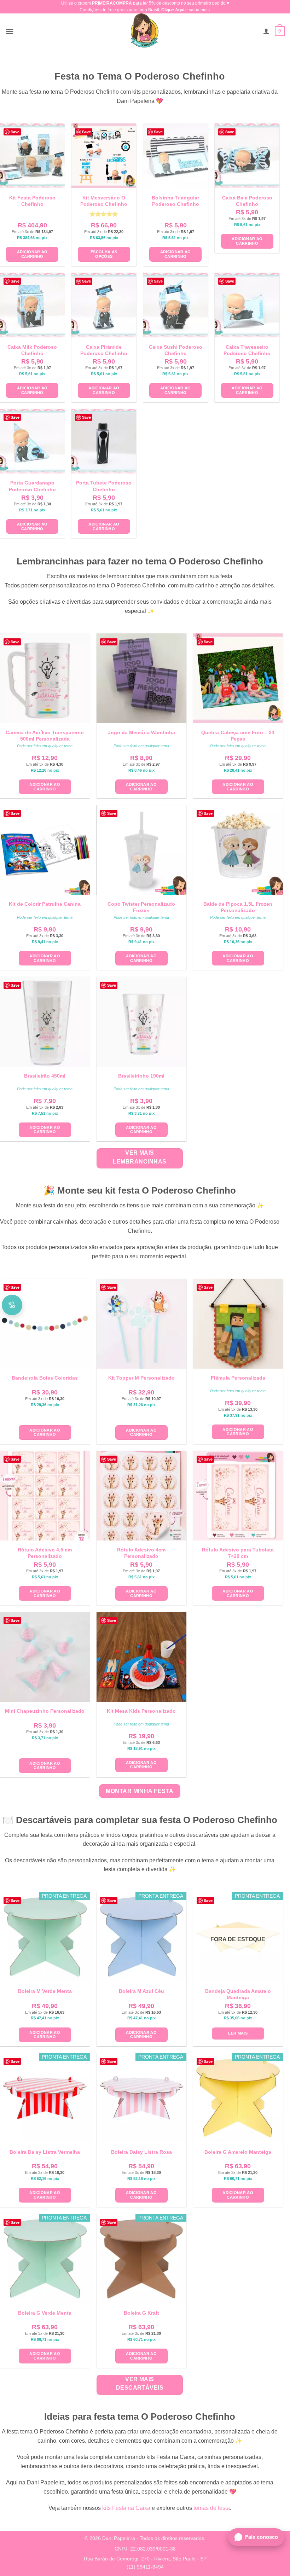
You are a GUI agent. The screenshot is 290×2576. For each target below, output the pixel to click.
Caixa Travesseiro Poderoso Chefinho (247, 350)
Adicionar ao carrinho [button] (32, 254)
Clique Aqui (173, 10)
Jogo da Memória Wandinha (141, 732)
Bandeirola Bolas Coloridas (45, 1378)
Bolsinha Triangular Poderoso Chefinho (175, 201)
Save (15, 132)
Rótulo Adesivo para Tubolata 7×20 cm (238, 1553)
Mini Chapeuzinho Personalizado (45, 1711)
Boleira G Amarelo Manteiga (238, 2152)
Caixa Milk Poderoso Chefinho (32, 350)
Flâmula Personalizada (238, 1378)
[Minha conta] (266, 31)
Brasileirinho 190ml (141, 1076)
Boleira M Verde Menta (45, 1991)
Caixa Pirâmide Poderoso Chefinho (104, 350)
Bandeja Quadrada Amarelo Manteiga (238, 1994)
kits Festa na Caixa (126, 2508)
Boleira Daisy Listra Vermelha (45, 2152)
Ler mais (238, 2033)
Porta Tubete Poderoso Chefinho (104, 486)
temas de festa (212, 2508)
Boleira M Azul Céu (141, 1991)
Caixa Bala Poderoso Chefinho (247, 201)
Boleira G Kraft (141, 2313)
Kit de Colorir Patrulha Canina (45, 904)
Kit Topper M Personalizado (141, 1378)
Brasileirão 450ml (45, 1076)
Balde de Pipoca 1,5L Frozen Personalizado (238, 907)
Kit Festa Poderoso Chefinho (32, 201)
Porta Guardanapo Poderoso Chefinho (32, 486)
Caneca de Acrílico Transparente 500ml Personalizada (45, 736)
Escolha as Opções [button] (104, 254)
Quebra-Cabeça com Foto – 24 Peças (238, 736)
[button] (10, 31)
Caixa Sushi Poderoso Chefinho (176, 350)
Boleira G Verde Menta (45, 2313)
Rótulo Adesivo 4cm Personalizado (141, 1553)
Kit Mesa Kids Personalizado (141, 1711)
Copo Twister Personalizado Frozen (141, 907)
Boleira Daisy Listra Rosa (141, 2152)
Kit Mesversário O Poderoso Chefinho (104, 201)
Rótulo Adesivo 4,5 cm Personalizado (45, 1553)
